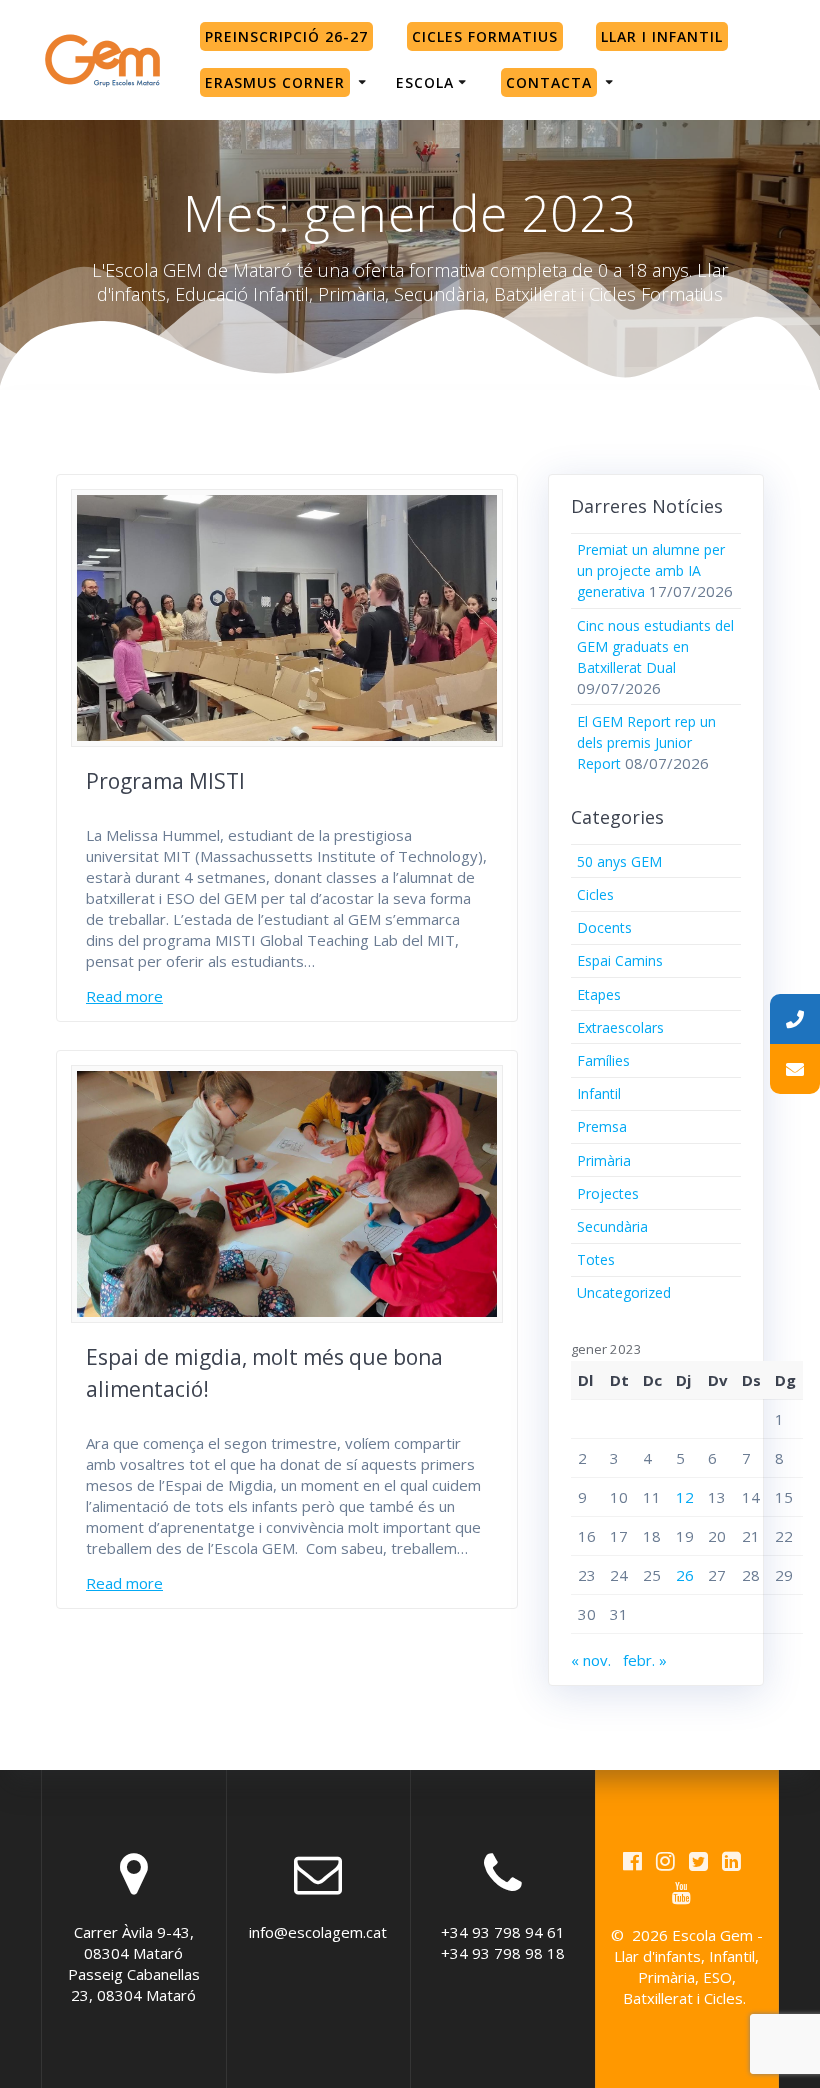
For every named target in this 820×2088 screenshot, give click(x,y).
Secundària (612, 1226)
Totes (596, 1259)
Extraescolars (620, 1027)
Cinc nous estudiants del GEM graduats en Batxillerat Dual (655, 646)
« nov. (591, 1660)
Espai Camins (620, 960)
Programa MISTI (165, 781)
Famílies (603, 1060)
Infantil (599, 1093)
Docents (604, 927)
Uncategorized (624, 1292)
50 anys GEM (619, 861)
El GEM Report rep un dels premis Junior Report (646, 742)
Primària (604, 1160)
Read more (124, 996)
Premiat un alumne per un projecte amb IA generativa (651, 570)
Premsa (602, 1126)
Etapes (599, 994)
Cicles (595, 894)
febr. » (645, 1660)
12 (685, 1497)
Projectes (608, 1193)
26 (685, 1575)
